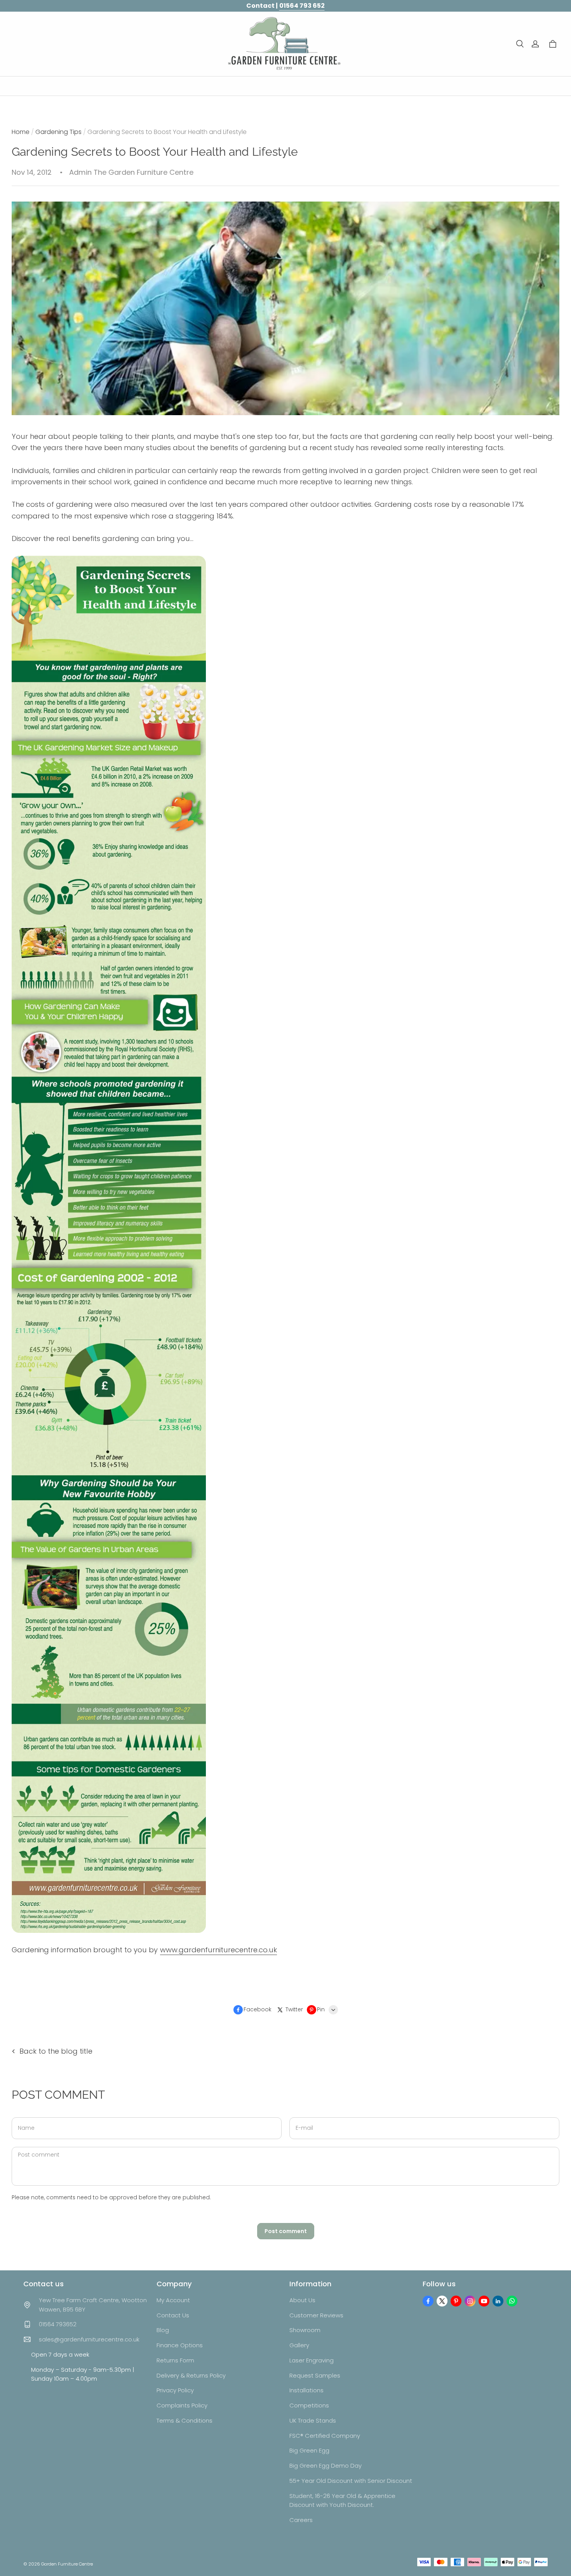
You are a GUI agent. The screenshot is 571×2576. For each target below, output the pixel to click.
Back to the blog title (56, 2051)
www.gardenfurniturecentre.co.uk (218, 1950)
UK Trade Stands (313, 2420)
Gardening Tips (58, 132)
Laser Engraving (312, 2360)
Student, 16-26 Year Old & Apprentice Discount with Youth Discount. (342, 2500)
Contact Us (173, 2315)
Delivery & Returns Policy (191, 2375)
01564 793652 (58, 2324)
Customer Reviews (316, 2315)
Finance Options (180, 2345)
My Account (173, 2300)
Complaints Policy (182, 2405)
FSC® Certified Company (325, 2436)
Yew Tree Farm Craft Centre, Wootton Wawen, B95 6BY (93, 2305)
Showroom (305, 2330)
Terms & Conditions (185, 2420)
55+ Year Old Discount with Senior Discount (351, 2481)
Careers (301, 2520)
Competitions (309, 2405)
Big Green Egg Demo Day (326, 2466)
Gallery (299, 2345)
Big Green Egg (309, 2450)
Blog (163, 2330)
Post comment (286, 2231)
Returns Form (175, 2360)
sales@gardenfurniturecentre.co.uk (89, 2339)
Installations (306, 2390)
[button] (520, 44)
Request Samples (315, 2375)
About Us (302, 2300)
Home (21, 132)
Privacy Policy (175, 2390)
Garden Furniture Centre (67, 2564)
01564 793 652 (302, 6)
